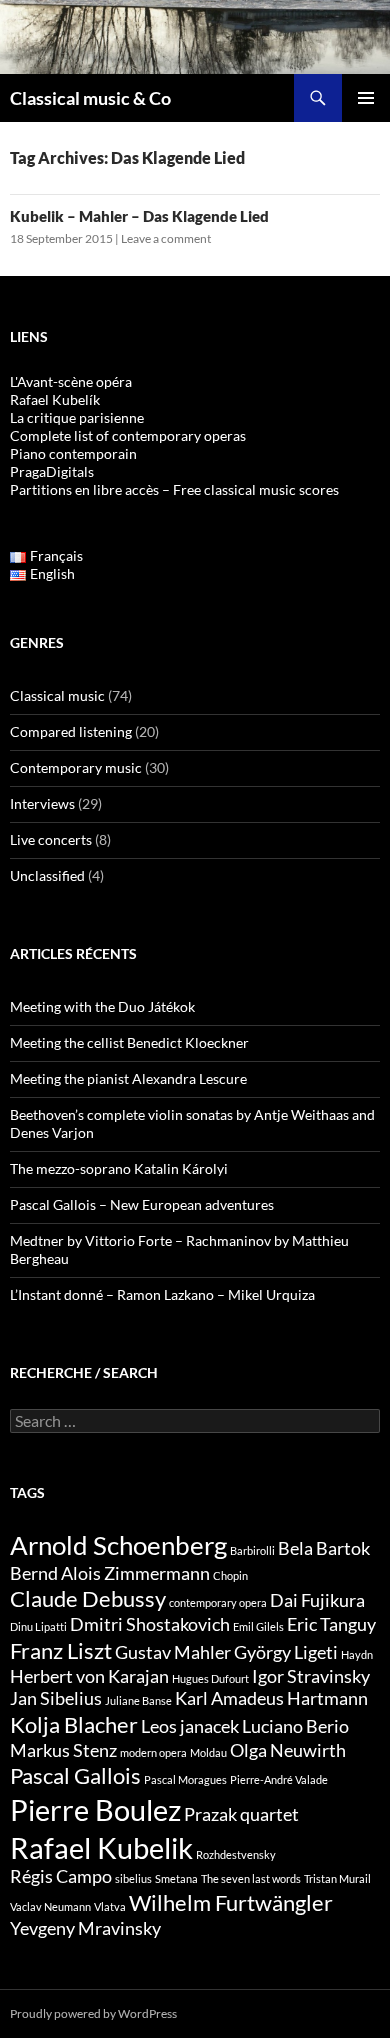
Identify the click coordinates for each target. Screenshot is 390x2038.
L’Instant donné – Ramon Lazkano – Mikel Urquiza (162, 1294)
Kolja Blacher (74, 1724)
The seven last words (251, 1878)
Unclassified (47, 875)
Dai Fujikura (317, 1600)
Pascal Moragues (185, 1779)
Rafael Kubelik (101, 1847)
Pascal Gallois (75, 1775)
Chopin (230, 1575)
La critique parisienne (77, 417)
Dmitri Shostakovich (150, 1624)
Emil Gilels (258, 1626)
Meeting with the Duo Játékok (102, 1006)
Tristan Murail (337, 1878)
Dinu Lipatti (38, 1626)
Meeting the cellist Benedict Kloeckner (129, 1042)
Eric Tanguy (331, 1624)
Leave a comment (166, 238)
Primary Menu (366, 98)
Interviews (42, 803)
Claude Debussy (88, 1598)
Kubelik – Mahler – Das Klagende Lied (139, 216)
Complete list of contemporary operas (128, 435)
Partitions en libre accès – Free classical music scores (174, 489)
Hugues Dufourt (210, 1678)
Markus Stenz (63, 1750)
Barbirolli (252, 1550)
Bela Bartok (324, 1548)
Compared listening (71, 731)
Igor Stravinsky (311, 1676)
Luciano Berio (295, 1726)
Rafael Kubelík (55, 399)
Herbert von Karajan (89, 1676)
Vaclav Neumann (50, 1906)
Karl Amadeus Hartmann (271, 1698)
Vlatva (110, 1906)
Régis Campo (61, 1876)
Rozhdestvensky (236, 1854)
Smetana (176, 1878)
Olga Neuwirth (288, 1750)
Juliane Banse (138, 1700)
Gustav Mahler (173, 1652)
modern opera (153, 1752)
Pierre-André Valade (279, 1779)
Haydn (357, 1654)
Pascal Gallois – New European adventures (142, 1204)
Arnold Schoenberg (118, 1545)
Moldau (208, 1752)
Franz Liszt (61, 1650)
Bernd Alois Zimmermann (110, 1573)
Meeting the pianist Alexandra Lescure (128, 1078)
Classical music (57, 695)
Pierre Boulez (95, 1809)
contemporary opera (218, 1602)
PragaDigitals (52, 471)
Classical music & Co (90, 98)
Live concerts (51, 839)
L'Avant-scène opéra (71, 381)
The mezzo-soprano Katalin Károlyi (119, 1168)
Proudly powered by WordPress (93, 2013)
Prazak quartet (241, 1814)
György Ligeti (286, 1652)
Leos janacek (190, 1726)
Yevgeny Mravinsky (85, 1928)
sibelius (133, 1878)
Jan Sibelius (56, 1698)
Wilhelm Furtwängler (231, 1902)
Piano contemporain (73, 453)
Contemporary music (76, 767)
